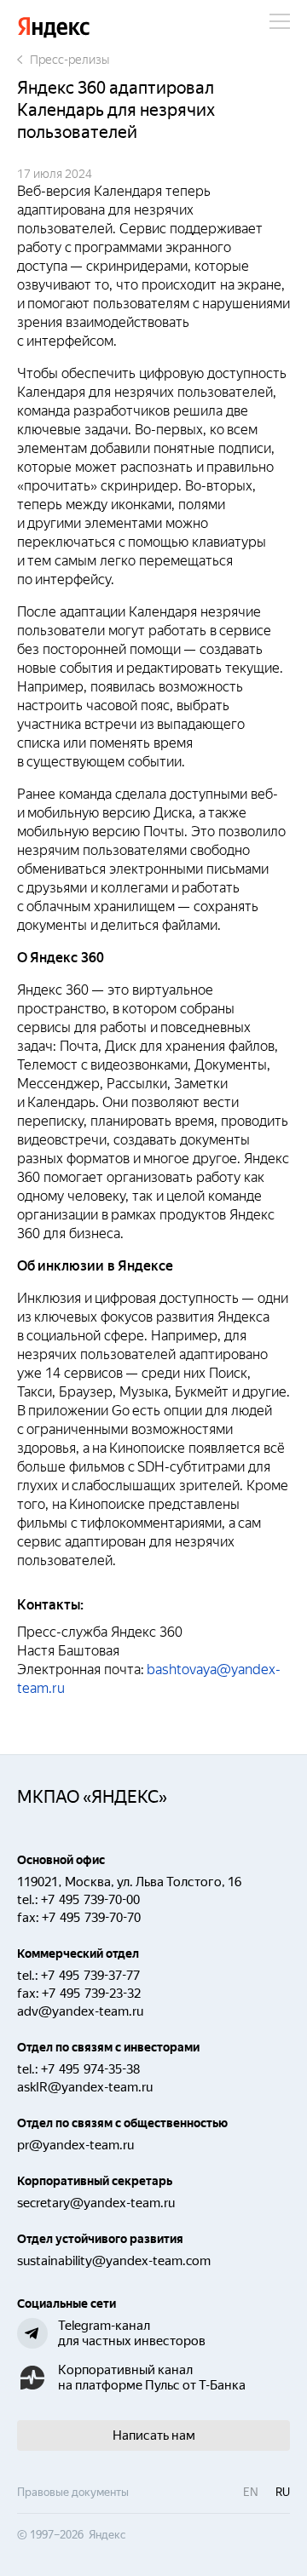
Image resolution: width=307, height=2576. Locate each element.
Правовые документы (73, 2492)
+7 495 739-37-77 (90, 1976)
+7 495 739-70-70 (91, 1918)
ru (283, 2492)
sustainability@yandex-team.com (114, 2261)
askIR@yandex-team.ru (85, 2087)
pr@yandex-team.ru (75, 2145)
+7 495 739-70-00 (90, 1900)
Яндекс (54, 28)
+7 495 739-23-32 (91, 1994)
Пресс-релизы (70, 60)
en (251, 2492)
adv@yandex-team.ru (80, 2011)
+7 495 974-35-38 (90, 2069)
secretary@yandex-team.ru (96, 2203)
